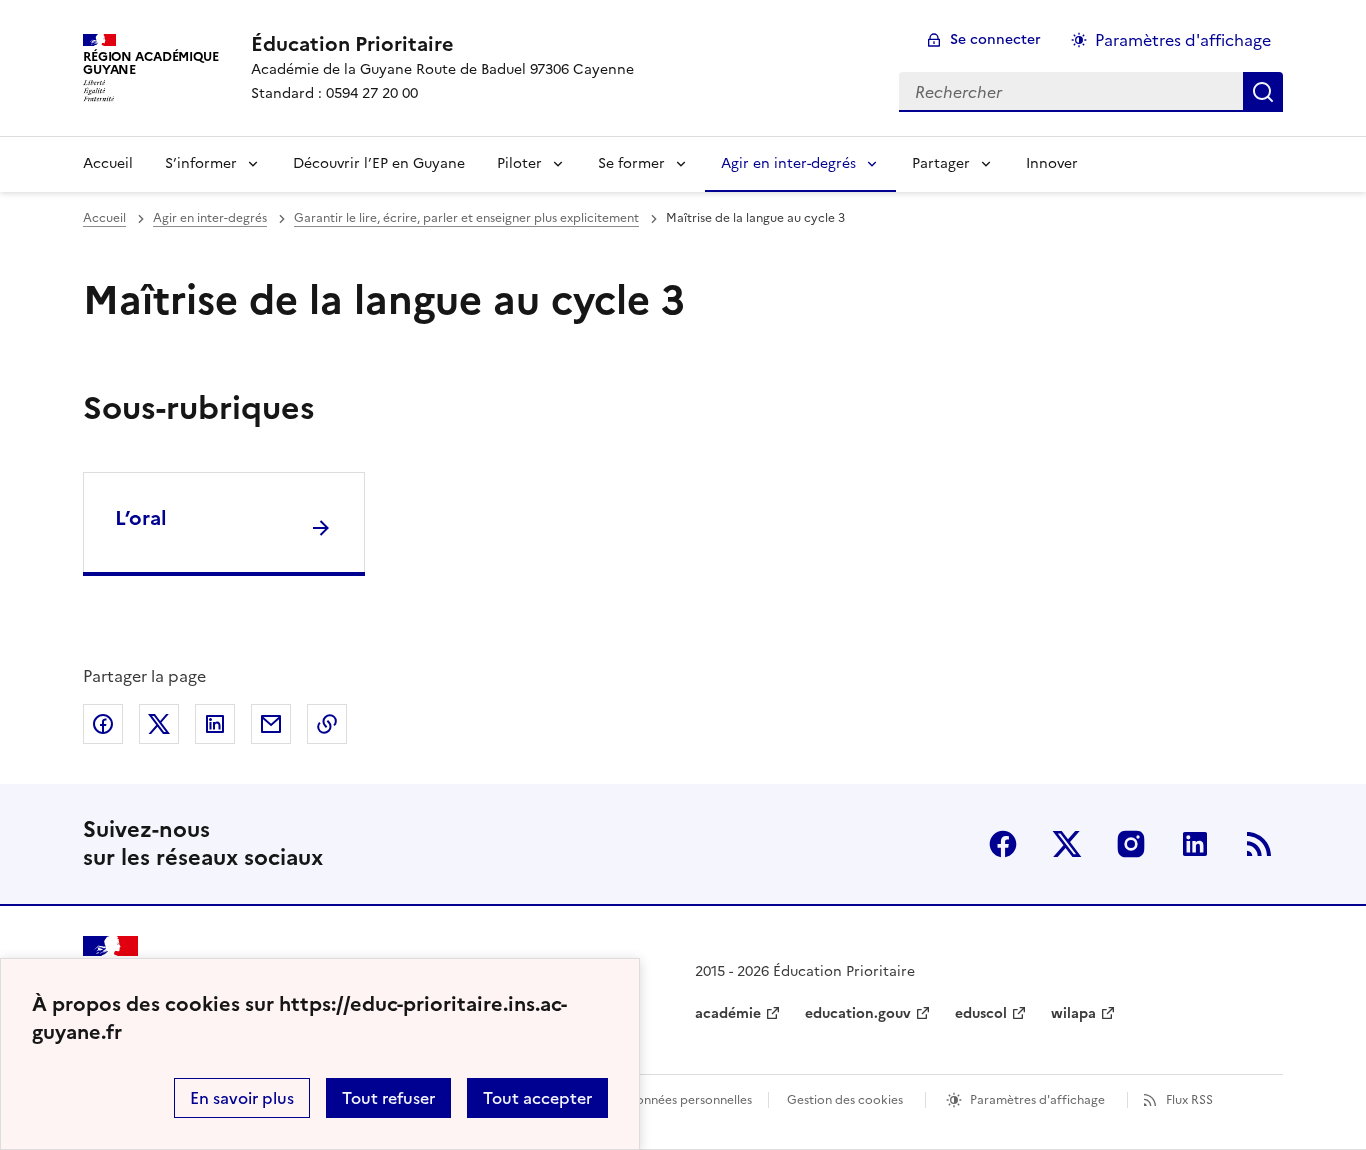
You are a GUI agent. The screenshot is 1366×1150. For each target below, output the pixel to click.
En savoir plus (242, 1098)
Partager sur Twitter (159, 724)
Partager (941, 163)
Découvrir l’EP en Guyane (379, 163)
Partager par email (271, 724)
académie (728, 1013)
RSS (1259, 844)
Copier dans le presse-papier (327, 724)
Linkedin (1195, 844)
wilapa (1073, 1013)
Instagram (1131, 844)
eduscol (981, 1013)
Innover (1052, 163)
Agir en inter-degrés (788, 163)
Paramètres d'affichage (1183, 40)
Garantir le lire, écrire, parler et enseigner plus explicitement (466, 218)
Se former (631, 163)
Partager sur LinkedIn (215, 724)
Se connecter (995, 39)
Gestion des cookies (845, 1100)
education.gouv (858, 1013)
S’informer (201, 163)
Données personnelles (689, 1100)
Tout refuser (388, 1098)
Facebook (1003, 844)
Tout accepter (537, 1098)
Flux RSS (1189, 1100)
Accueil (108, 163)
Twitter (1067, 844)
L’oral (141, 518)
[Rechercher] (1263, 92)
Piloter (519, 163)
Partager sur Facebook (103, 724)
